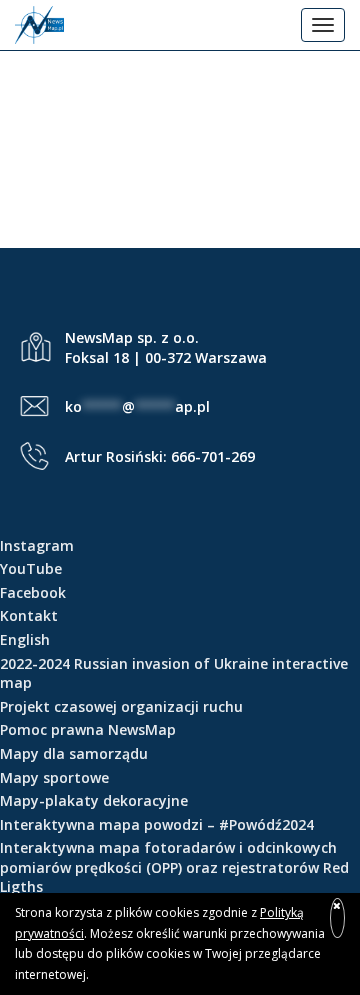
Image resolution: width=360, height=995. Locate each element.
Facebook (33, 592)
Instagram (37, 545)
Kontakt (29, 615)
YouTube (31, 568)
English (25, 639)
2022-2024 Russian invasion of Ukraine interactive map (174, 673)
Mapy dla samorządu (74, 753)
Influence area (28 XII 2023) (180, 152)
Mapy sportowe (54, 777)
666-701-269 (213, 456)
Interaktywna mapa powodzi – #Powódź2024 (157, 824)
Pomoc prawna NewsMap (88, 729)
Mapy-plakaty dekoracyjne (94, 800)
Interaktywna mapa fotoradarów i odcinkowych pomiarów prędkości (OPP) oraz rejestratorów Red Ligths (174, 867)
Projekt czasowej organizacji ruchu (121, 706)
